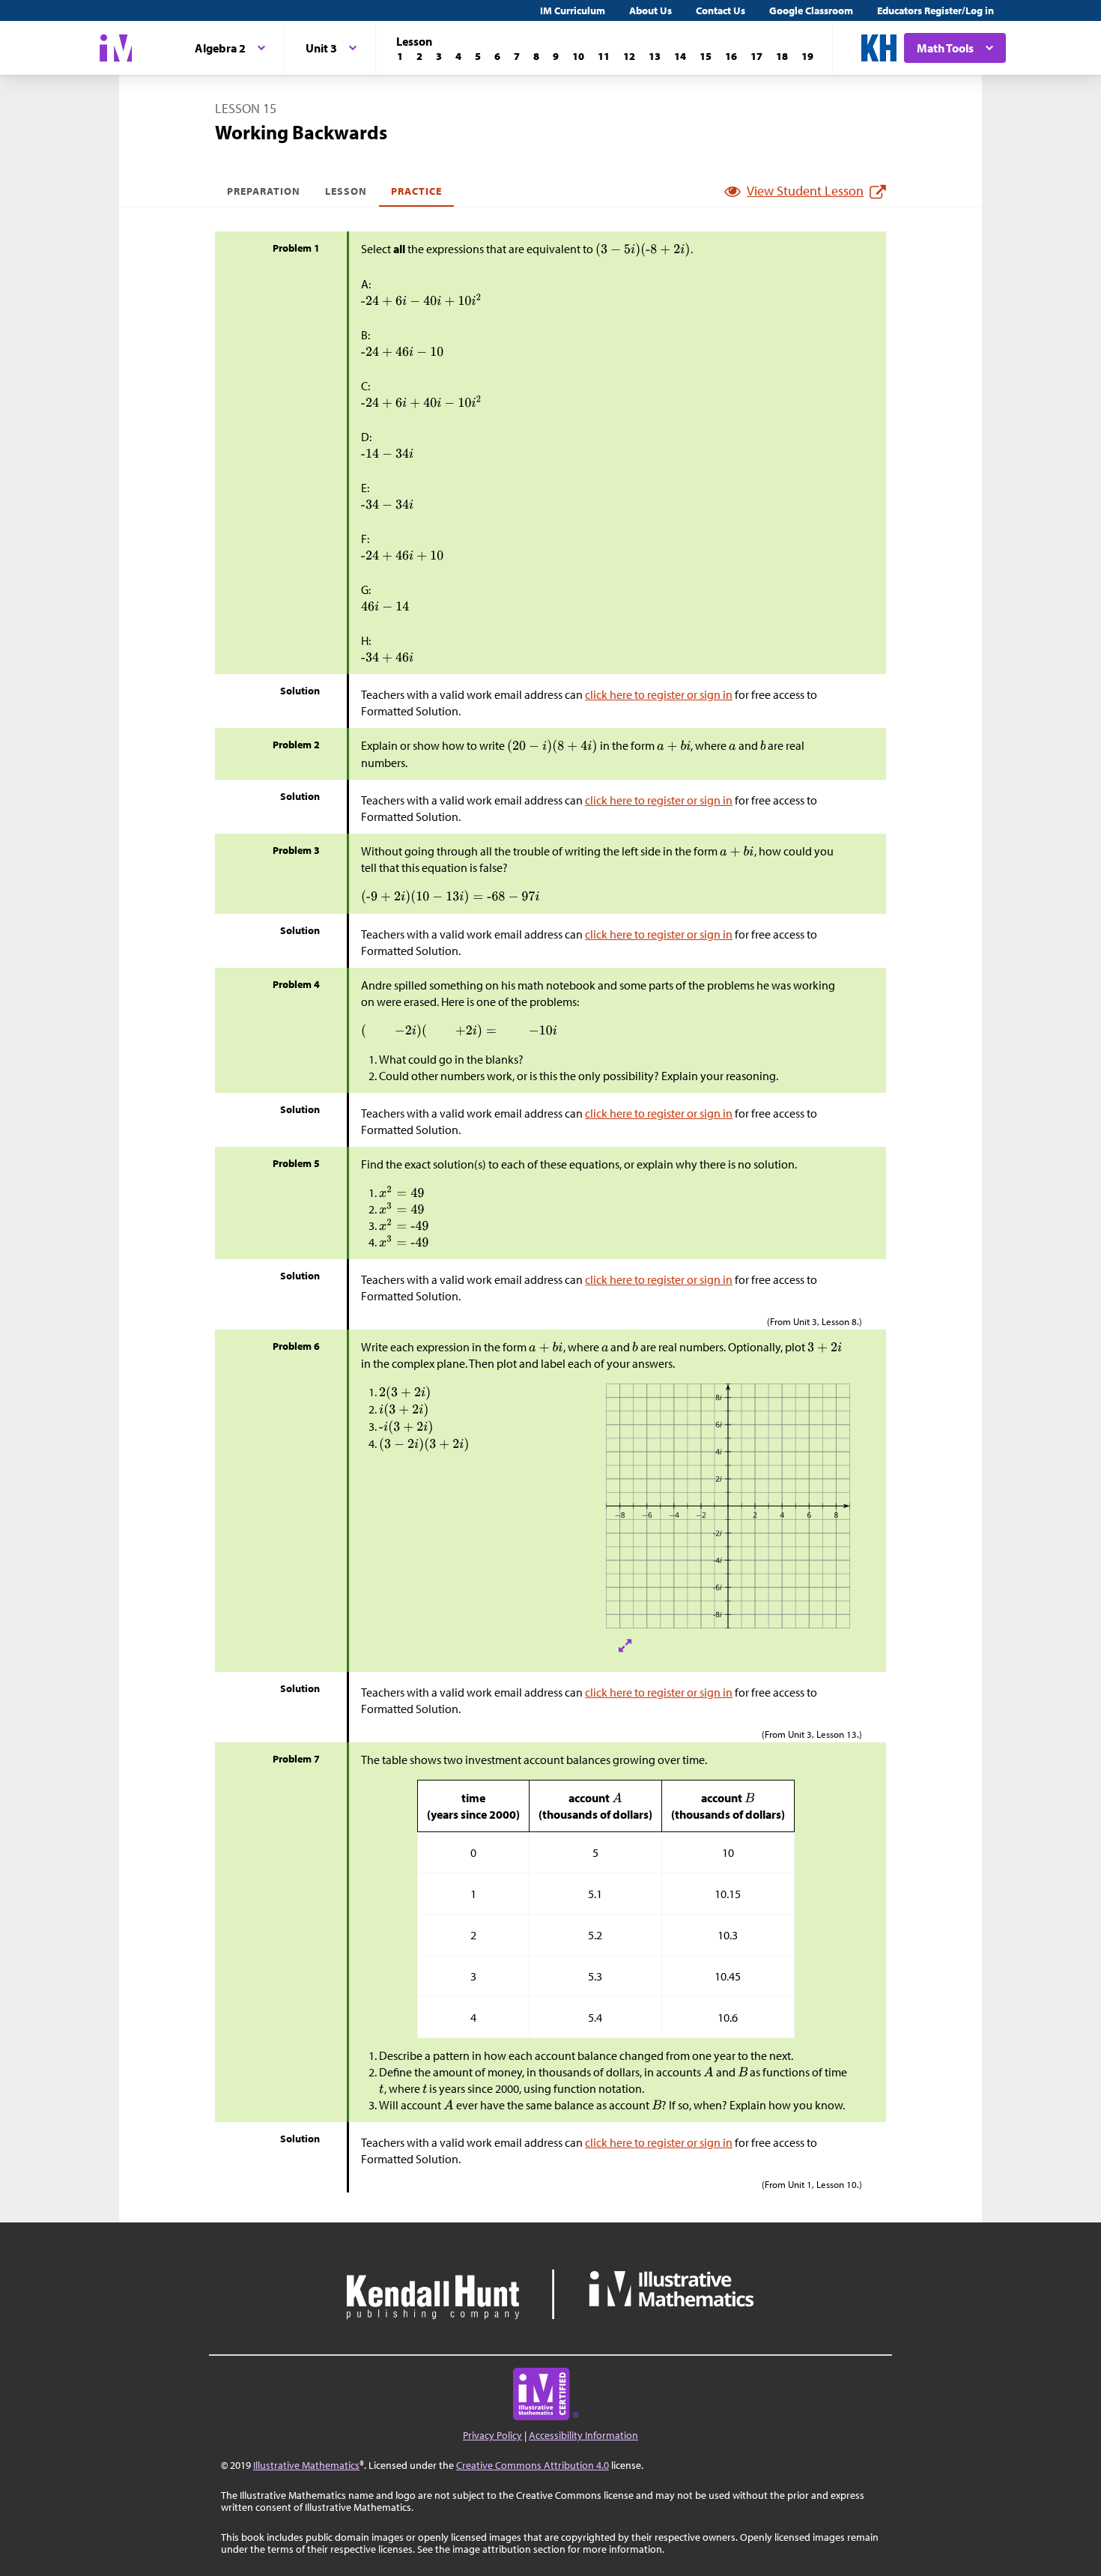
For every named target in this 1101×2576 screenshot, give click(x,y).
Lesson (346, 191)
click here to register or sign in (659, 694)
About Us (650, 10)
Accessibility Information (583, 2435)
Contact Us (721, 10)
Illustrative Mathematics (306, 2465)
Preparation (264, 191)
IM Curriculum (573, 10)
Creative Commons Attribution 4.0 (533, 2465)
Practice (416, 191)
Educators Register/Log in (935, 10)
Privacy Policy (492, 2435)
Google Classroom (811, 10)
